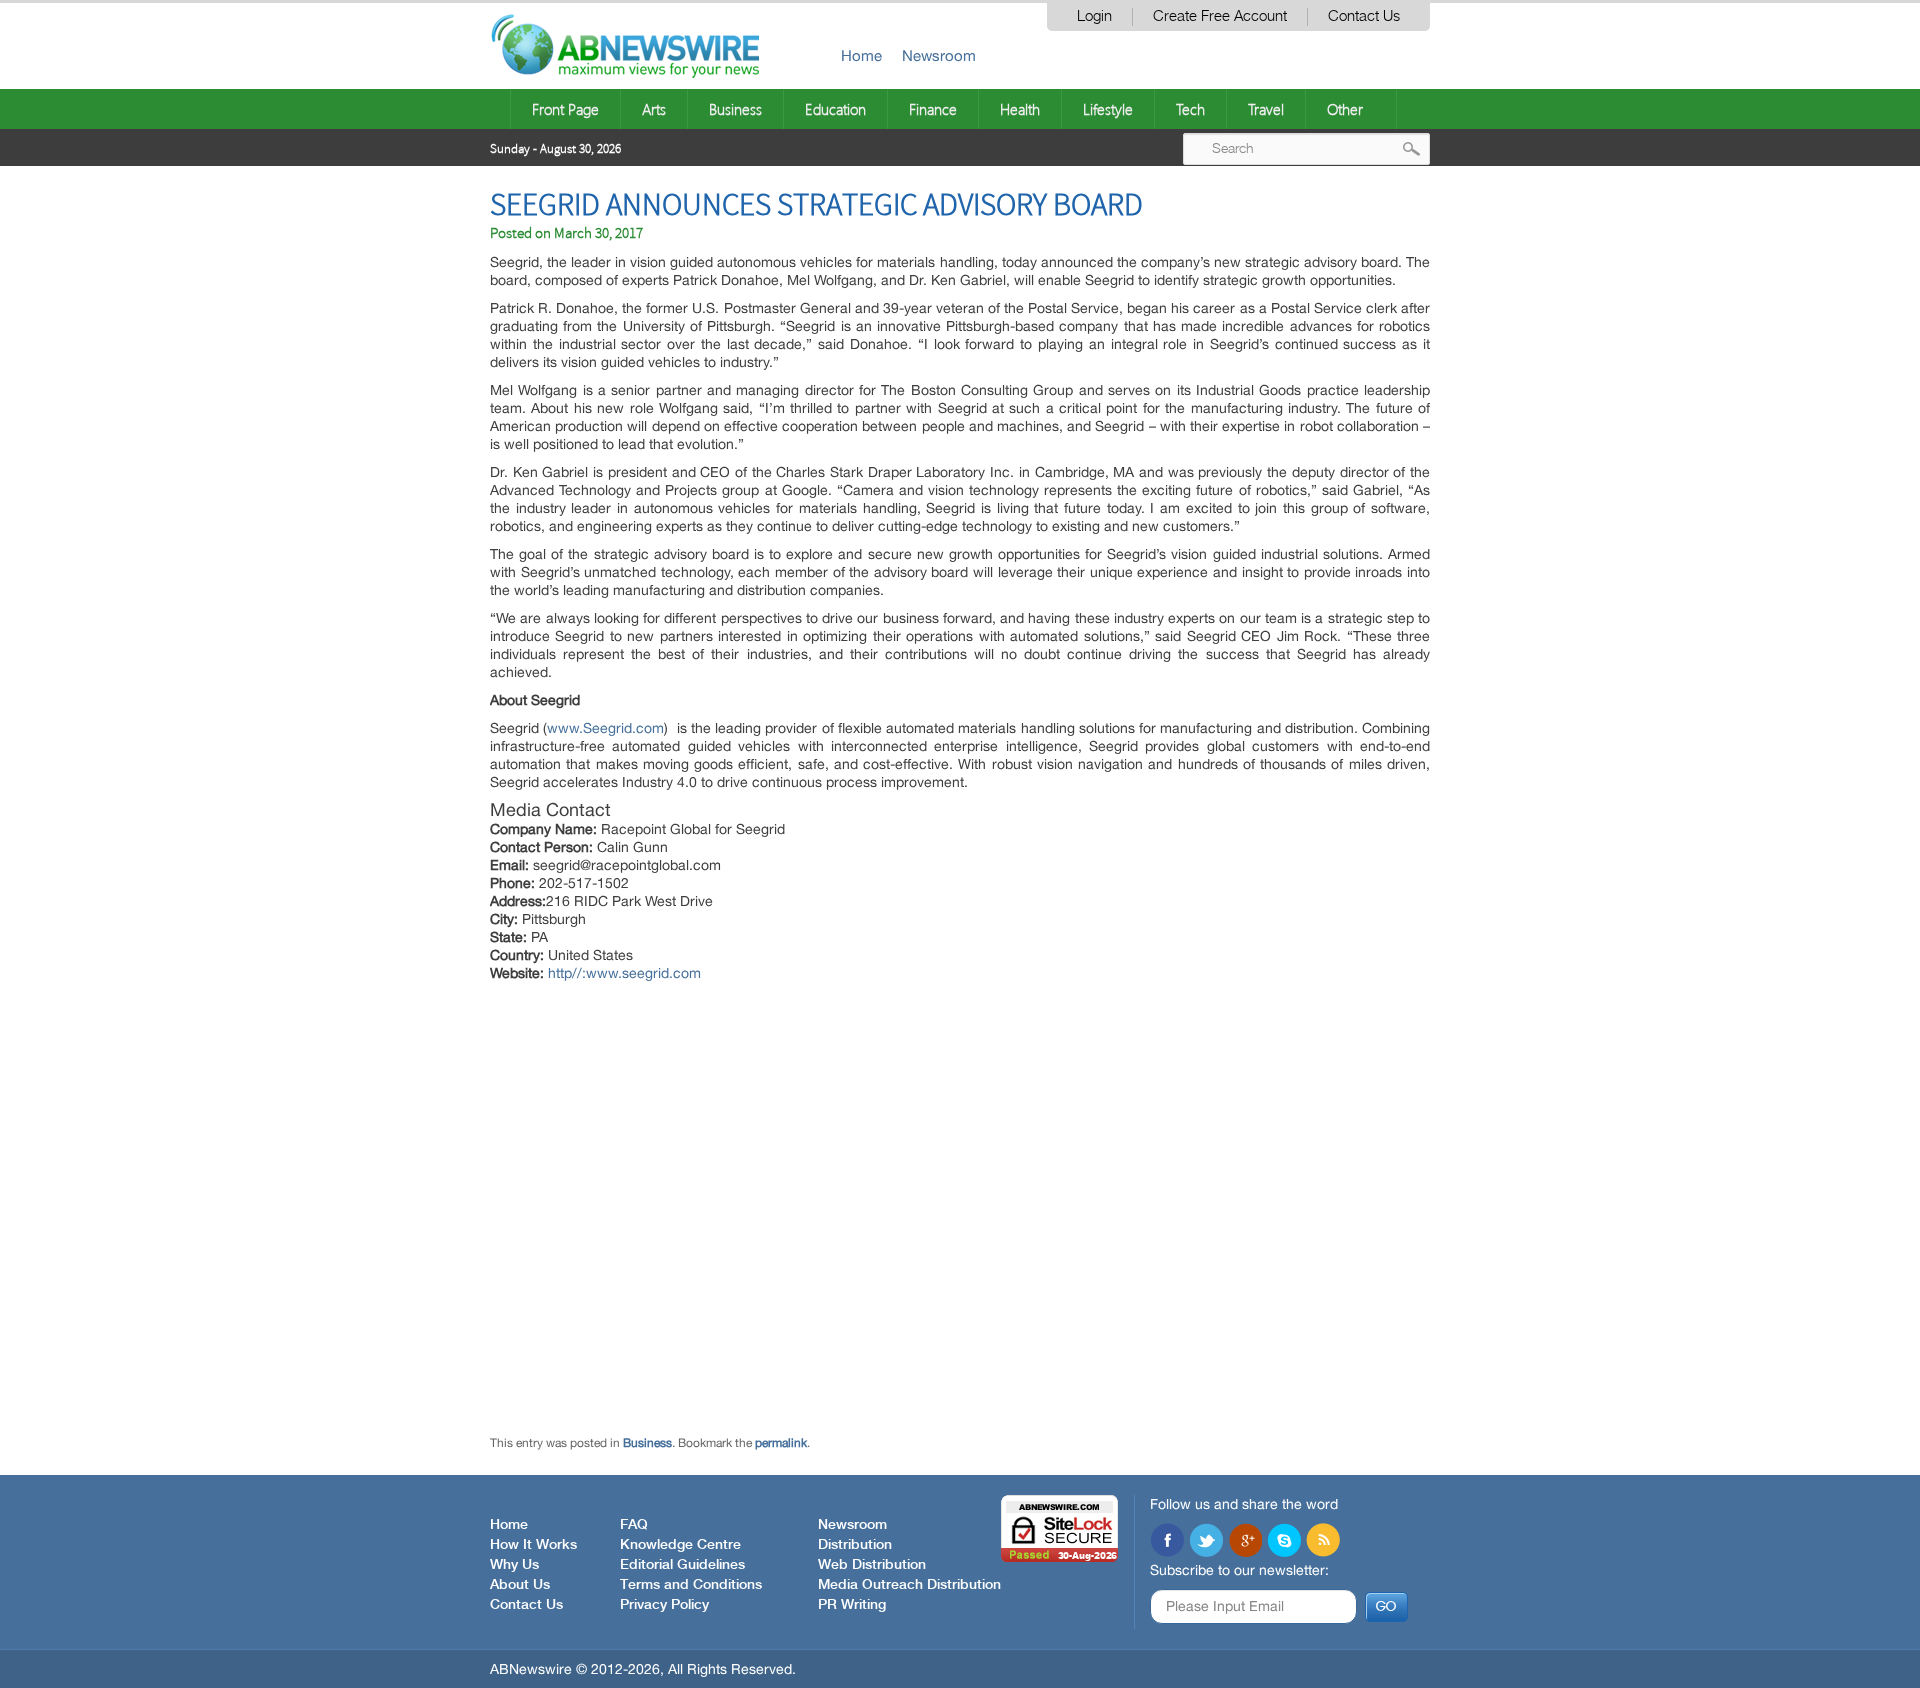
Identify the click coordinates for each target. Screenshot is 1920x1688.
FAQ (634, 1525)
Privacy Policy (664, 1605)
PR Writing (852, 1605)
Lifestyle (1108, 109)
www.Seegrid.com (605, 728)
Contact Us (1364, 16)
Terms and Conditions (691, 1585)
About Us (520, 1585)
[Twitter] (1206, 1542)
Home (861, 55)
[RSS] (1323, 1542)
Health (1020, 109)
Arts (654, 109)
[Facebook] (1167, 1542)
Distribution (855, 1545)
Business (735, 109)
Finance (933, 109)
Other (1345, 109)
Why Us (514, 1565)
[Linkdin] (1245, 1542)
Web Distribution (872, 1565)
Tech (1190, 109)
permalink (781, 1443)
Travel (1266, 109)
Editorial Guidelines (682, 1565)
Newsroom (939, 55)
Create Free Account (1220, 16)
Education (835, 109)
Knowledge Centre (680, 1545)
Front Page (565, 109)
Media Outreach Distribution (909, 1585)
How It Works (533, 1545)
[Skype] (1284, 1542)
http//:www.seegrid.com (624, 973)
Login (1094, 16)
